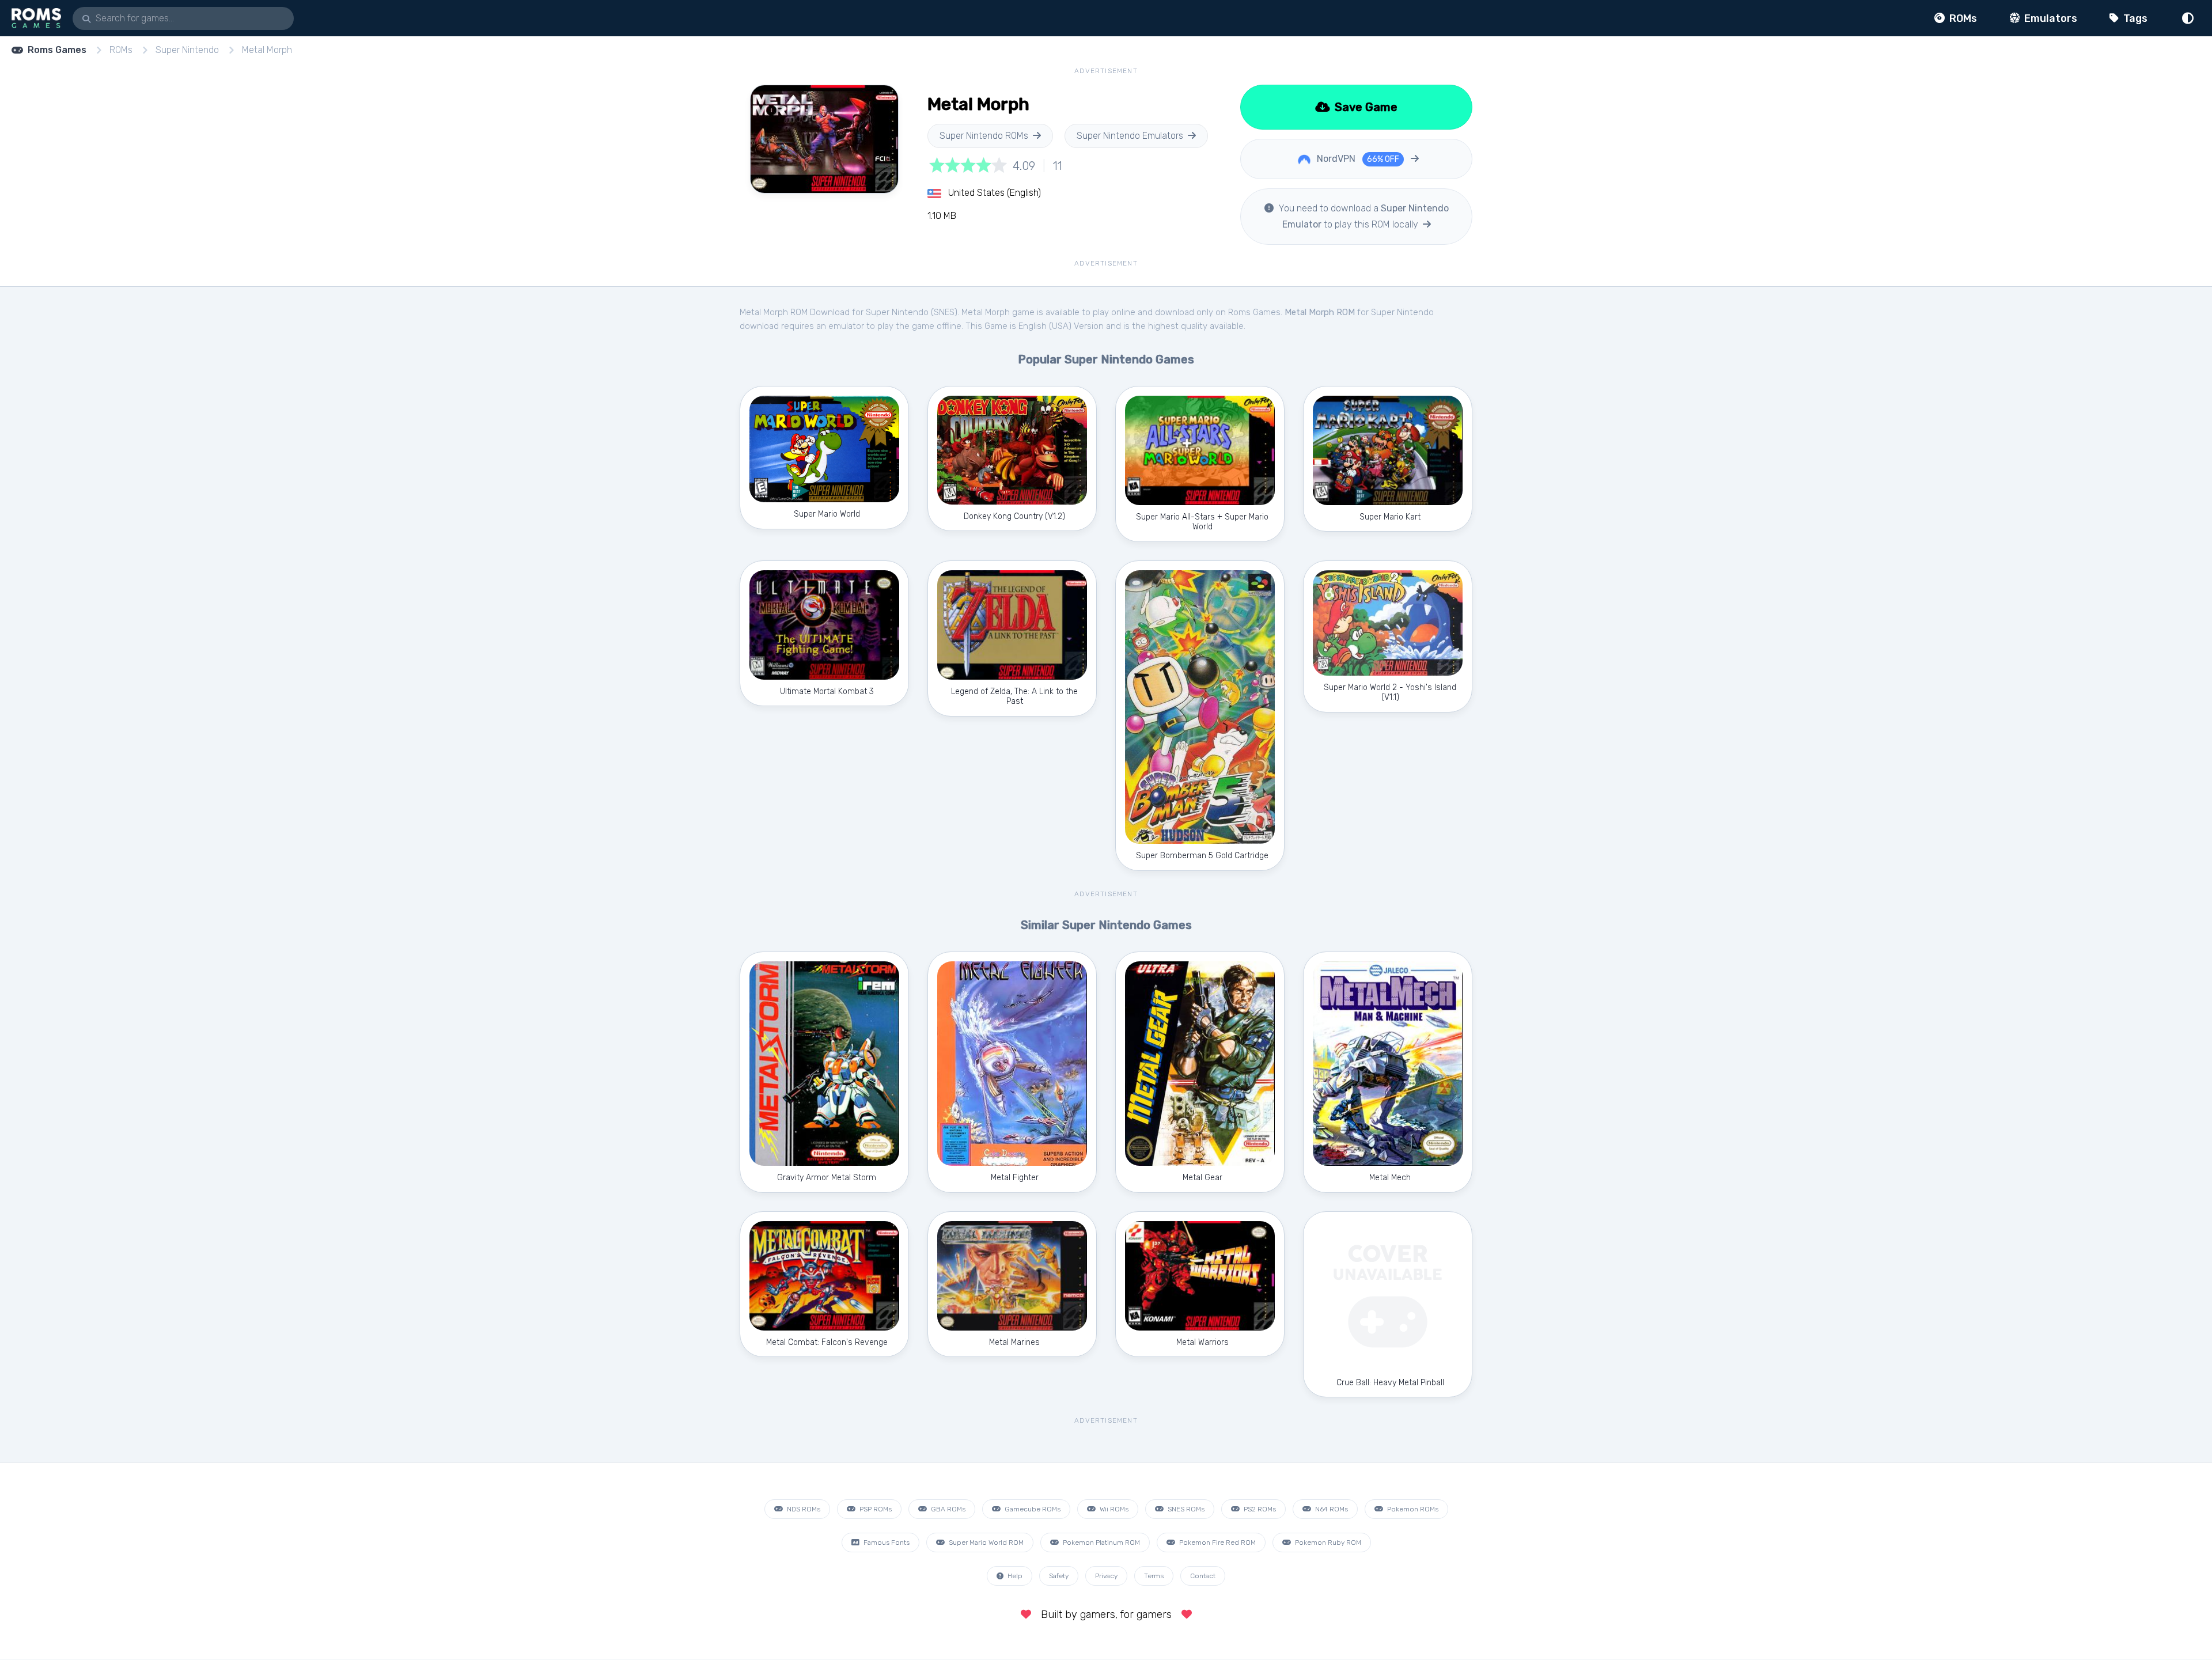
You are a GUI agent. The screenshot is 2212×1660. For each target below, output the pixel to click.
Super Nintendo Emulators (1130, 136)
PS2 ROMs (1259, 1509)
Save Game (1365, 107)
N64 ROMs (1331, 1509)
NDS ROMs (803, 1509)
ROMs (1962, 18)
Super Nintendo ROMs (984, 136)
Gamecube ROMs (1032, 1509)
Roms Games (57, 50)
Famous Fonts (886, 1542)
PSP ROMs (875, 1509)
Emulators (2050, 18)
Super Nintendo (187, 50)
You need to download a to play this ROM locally (1362, 216)
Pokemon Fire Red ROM (1217, 1542)
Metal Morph (267, 50)
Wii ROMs (1113, 1509)
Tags (2134, 18)
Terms (1154, 1576)
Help (1014, 1576)
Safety (1059, 1576)
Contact (1203, 1576)
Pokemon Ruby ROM (1327, 1542)
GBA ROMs (947, 1509)
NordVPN (1357, 159)
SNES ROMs (1185, 1509)
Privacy (1106, 1576)
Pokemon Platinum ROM (1101, 1542)
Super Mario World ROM (985, 1542)
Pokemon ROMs (1412, 1509)
